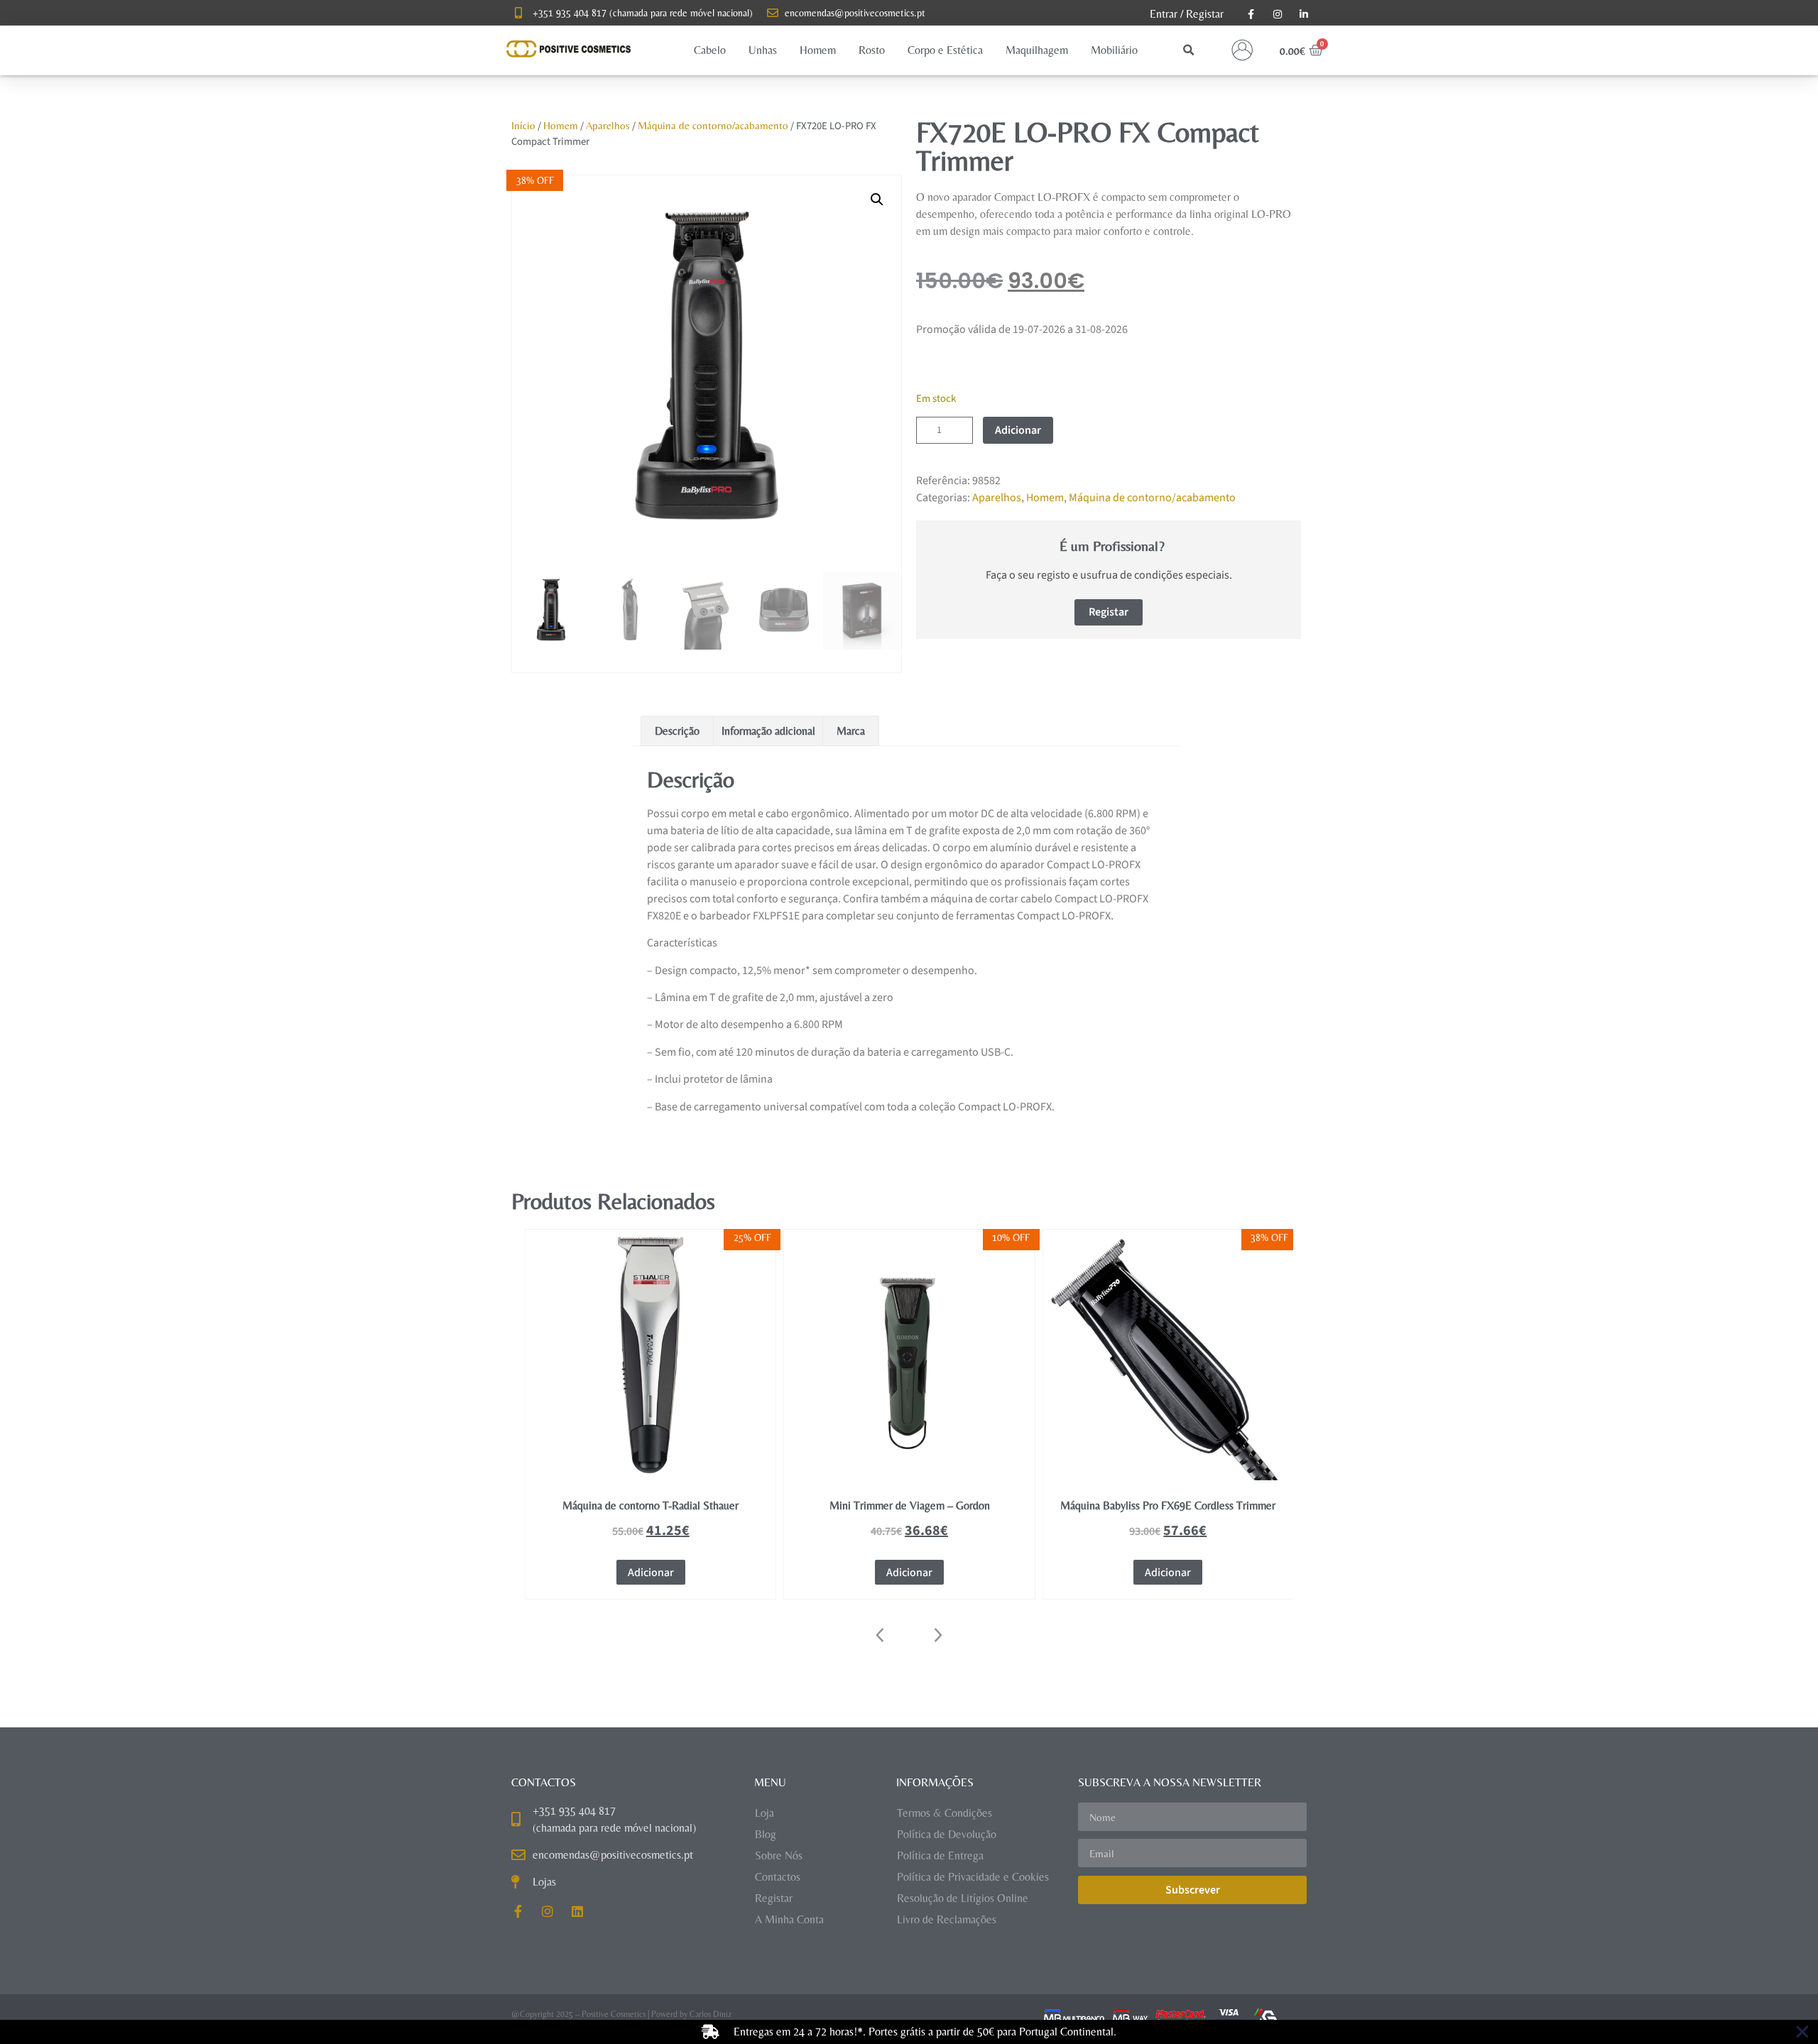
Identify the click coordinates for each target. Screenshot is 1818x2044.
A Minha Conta (789, 1919)
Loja (764, 1813)
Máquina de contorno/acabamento (713, 125)
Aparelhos (608, 125)
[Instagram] (548, 1911)
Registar (1205, 14)
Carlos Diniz (711, 2014)
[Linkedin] (577, 1911)
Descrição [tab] (677, 731)
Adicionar (1018, 430)
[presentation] (881, 1635)
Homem (561, 125)
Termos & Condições (945, 1813)
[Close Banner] (1802, 2032)
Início (523, 125)
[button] (710, 50)
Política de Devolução (947, 1834)
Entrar (1164, 14)
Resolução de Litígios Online (963, 1898)
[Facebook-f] (518, 1911)
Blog (766, 1834)
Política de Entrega (940, 1856)
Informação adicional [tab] (768, 731)
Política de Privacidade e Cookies (973, 1877)
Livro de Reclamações (947, 1919)
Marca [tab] (851, 731)
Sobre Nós (779, 1856)
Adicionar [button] (651, 1573)
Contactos (778, 1877)
